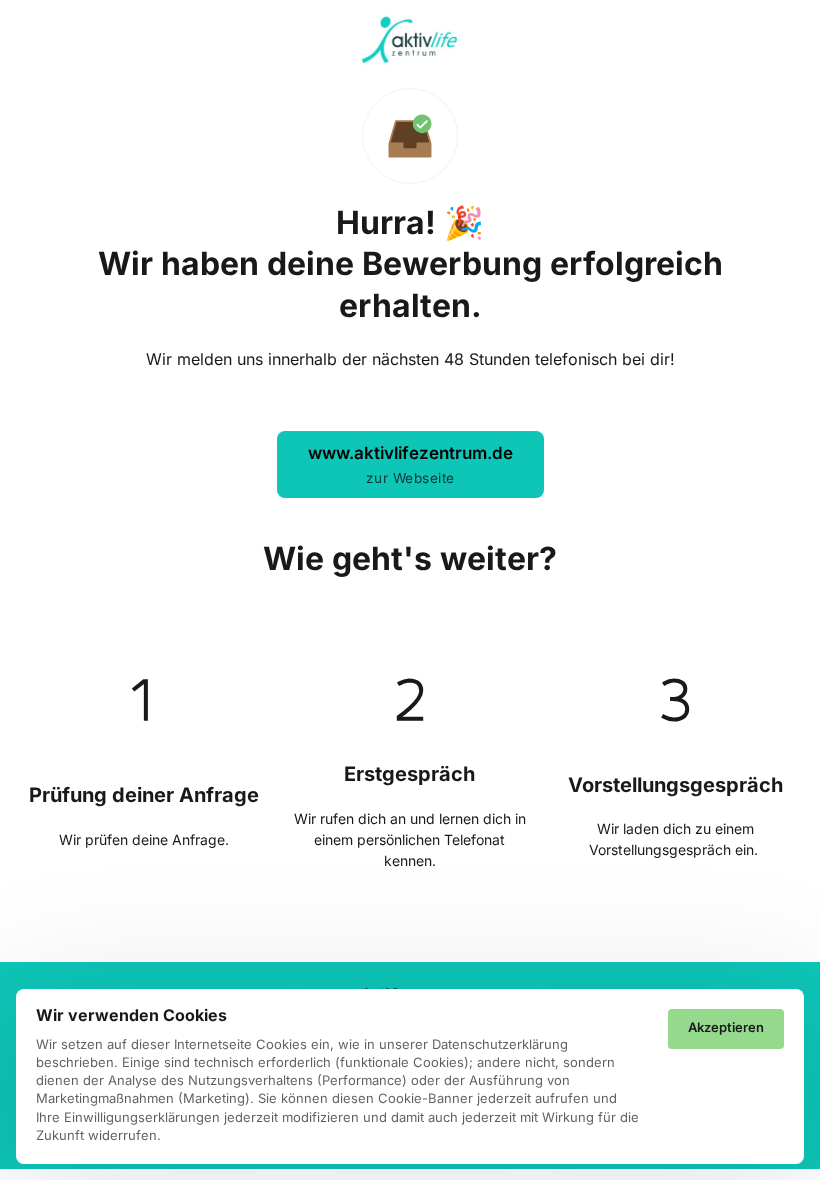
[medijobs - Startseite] (410, 41)
